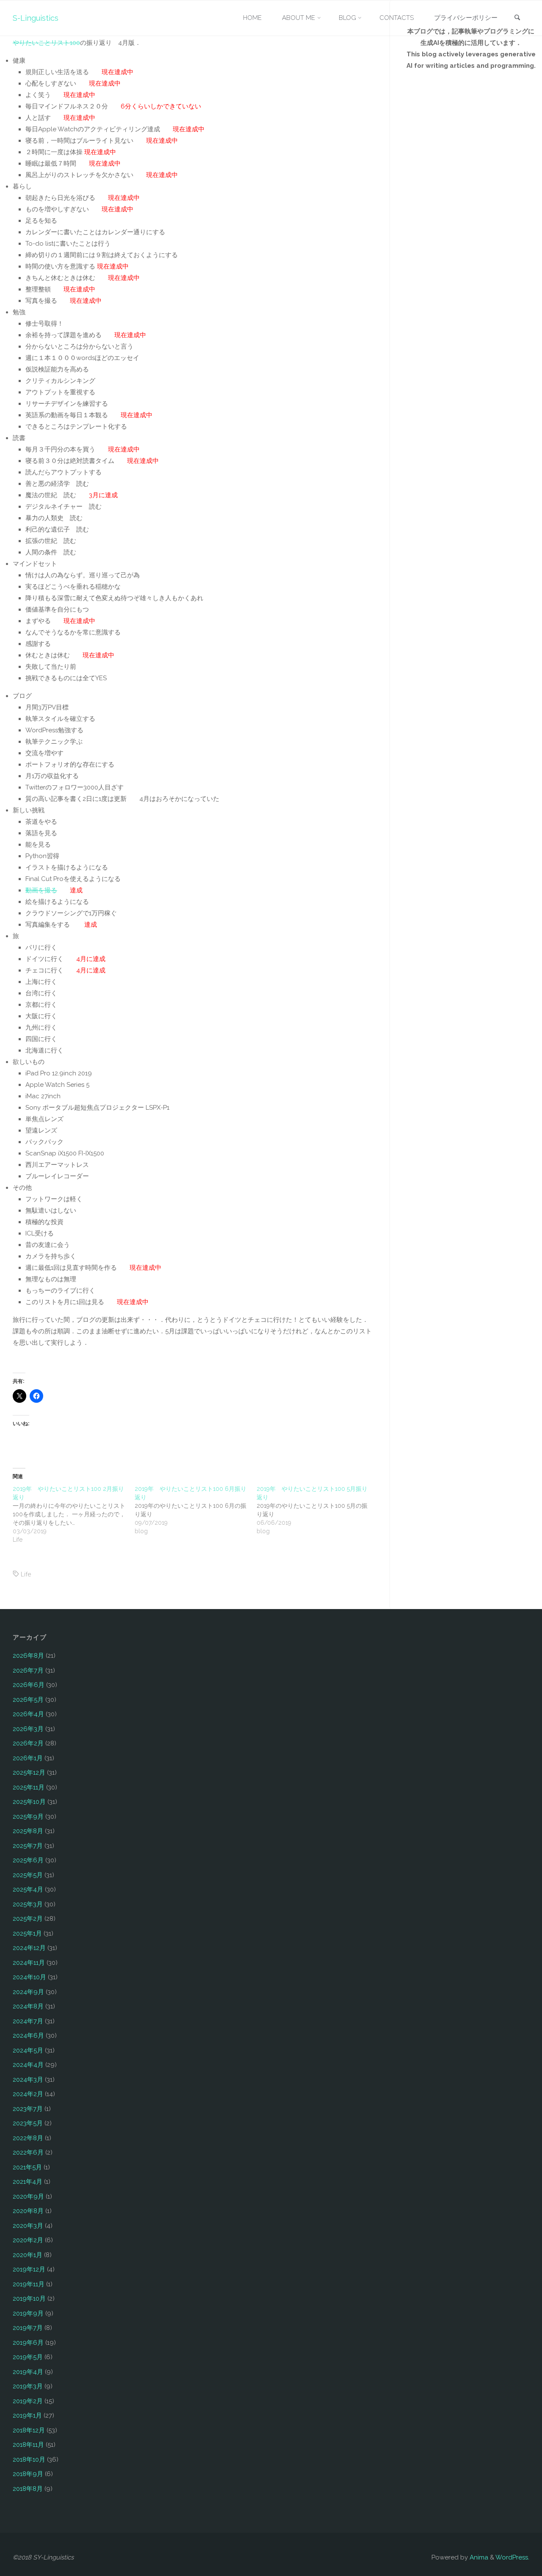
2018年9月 (28, 2474)
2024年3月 (28, 2080)
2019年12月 (29, 2269)
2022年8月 (28, 2138)
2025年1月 (27, 1933)
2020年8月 (28, 2211)
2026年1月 (28, 1758)
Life (26, 1574)
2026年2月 (28, 1743)
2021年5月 (27, 2167)
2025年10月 (29, 1802)
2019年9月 (28, 2313)
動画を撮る (41, 890)
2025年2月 (28, 1919)
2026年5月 (28, 1700)
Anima (478, 2557)
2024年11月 (29, 1963)
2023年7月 (28, 2109)
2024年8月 (28, 2006)
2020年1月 (28, 2255)
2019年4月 (28, 2372)
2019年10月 (29, 2299)
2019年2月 (28, 2401)
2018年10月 (29, 2460)
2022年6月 (28, 2152)
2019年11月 (29, 2284)
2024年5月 (28, 2050)
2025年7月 (28, 1846)
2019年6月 (28, 2343)
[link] (517, 18)
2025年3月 (28, 1904)
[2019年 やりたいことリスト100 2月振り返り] (74, 1514)
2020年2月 (28, 2240)
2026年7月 (28, 1670)
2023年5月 (28, 2123)
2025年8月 (28, 1831)
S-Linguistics (36, 18)
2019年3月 (28, 2386)
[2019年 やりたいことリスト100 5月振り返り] (318, 1510)
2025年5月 (28, 1875)
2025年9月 (28, 1817)
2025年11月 (29, 1787)
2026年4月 (28, 1714)
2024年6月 (28, 2036)
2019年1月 (27, 2415)
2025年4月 (28, 1889)
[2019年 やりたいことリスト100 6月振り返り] (196, 1510)
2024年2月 (28, 2094)
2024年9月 (28, 1992)
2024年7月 (28, 2021)
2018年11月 (28, 2445)
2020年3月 (28, 2226)
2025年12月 (29, 1773)
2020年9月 (28, 2197)
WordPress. (512, 2557)
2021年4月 (28, 2182)
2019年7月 (28, 2328)
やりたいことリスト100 (46, 43)
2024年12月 (29, 1948)
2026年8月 (28, 1656)
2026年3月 (28, 1729)
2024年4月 (28, 2065)
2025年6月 (28, 1860)
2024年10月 (29, 1977)
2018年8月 (28, 2489)
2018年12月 (29, 2430)
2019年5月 (28, 2357)
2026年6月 (29, 1685)
